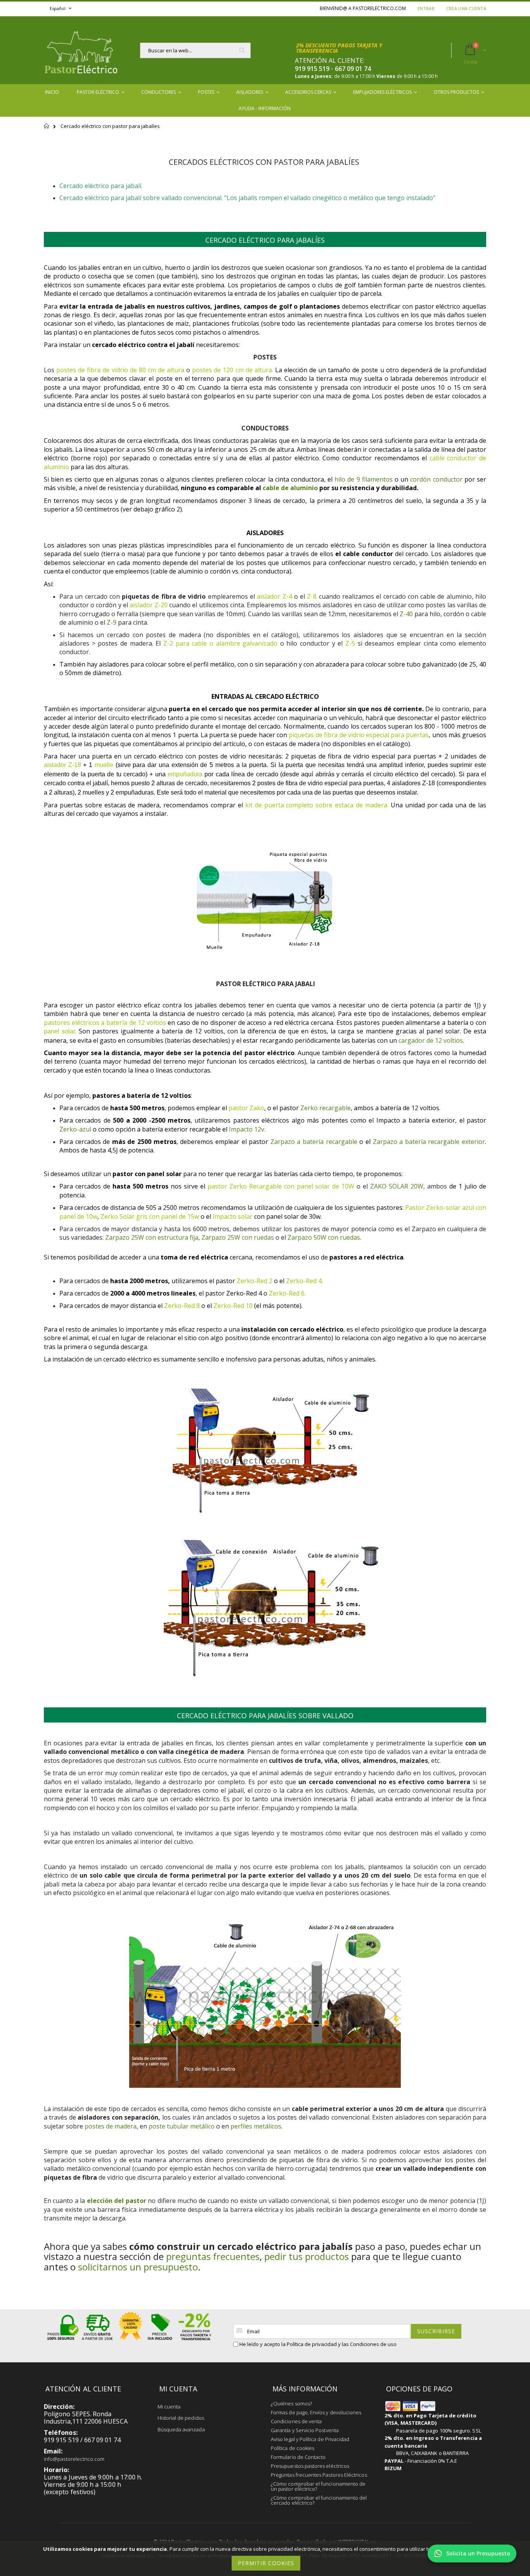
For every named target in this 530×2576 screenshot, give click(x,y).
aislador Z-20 (149, 605)
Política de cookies (293, 2448)
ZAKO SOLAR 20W (397, 1186)
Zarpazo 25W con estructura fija (152, 1237)
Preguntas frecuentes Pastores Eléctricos (319, 2475)
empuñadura (185, 774)
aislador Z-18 (62, 765)
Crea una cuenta (466, 8)
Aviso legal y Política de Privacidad (310, 2439)
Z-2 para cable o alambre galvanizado (220, 643)
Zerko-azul (75, 1129)
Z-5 (350, 643)
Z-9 (112, 622)
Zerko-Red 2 (255, 1281)
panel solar (59, 1031)
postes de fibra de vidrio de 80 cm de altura (120, 370)
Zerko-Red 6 (287, 1293)
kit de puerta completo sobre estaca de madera (316, 805)
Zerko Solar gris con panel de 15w (150, 1216)
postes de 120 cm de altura (232, 370)
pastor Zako (246, 1108)
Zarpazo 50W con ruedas (324, 1237)
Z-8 (312, 596)
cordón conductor (436, 479)
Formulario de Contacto (298, 2457)
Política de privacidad (312, 2344)
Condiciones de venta (296, 2421)
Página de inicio (47, 130)
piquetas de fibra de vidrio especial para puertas (359, 735)
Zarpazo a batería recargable (314, 1142)
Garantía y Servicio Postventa (305, 2430)
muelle (104, 765)
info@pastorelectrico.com (74, 2459)
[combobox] (195, 50)
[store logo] (81, 50)
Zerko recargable (326, 1108)
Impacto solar (233, 1216)
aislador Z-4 (274, 596)
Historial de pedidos (181, 2418)
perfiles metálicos (256, 2126)
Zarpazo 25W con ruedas (238, 1237)
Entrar (426, 8)
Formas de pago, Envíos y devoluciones (316, 2412)
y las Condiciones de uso (367, 2344)
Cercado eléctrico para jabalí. (101, 186)
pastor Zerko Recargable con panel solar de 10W (281, 1186)
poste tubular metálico (182, 2126)
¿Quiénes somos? (291, 2403)
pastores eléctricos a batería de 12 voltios (105, 1023)
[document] (266, 2558)
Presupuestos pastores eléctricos (310, 2466)
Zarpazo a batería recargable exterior (429, 1142)
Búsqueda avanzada (181, 2429)
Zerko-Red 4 (304, 1281)
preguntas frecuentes (213, 2256)
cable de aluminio (290, 488)
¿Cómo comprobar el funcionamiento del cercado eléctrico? (319, 2500)
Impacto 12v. (247, 1129)
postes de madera (111, 2126)
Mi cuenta (169, 2407)
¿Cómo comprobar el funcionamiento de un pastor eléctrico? (318, 2486)
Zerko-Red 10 (233, 1306)
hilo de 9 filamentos (364, 479)
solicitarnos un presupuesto (138, 2267)
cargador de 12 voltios (431, 1040)
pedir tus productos (307, 2256)
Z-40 (406, 614)
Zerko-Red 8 (182, 1306)
